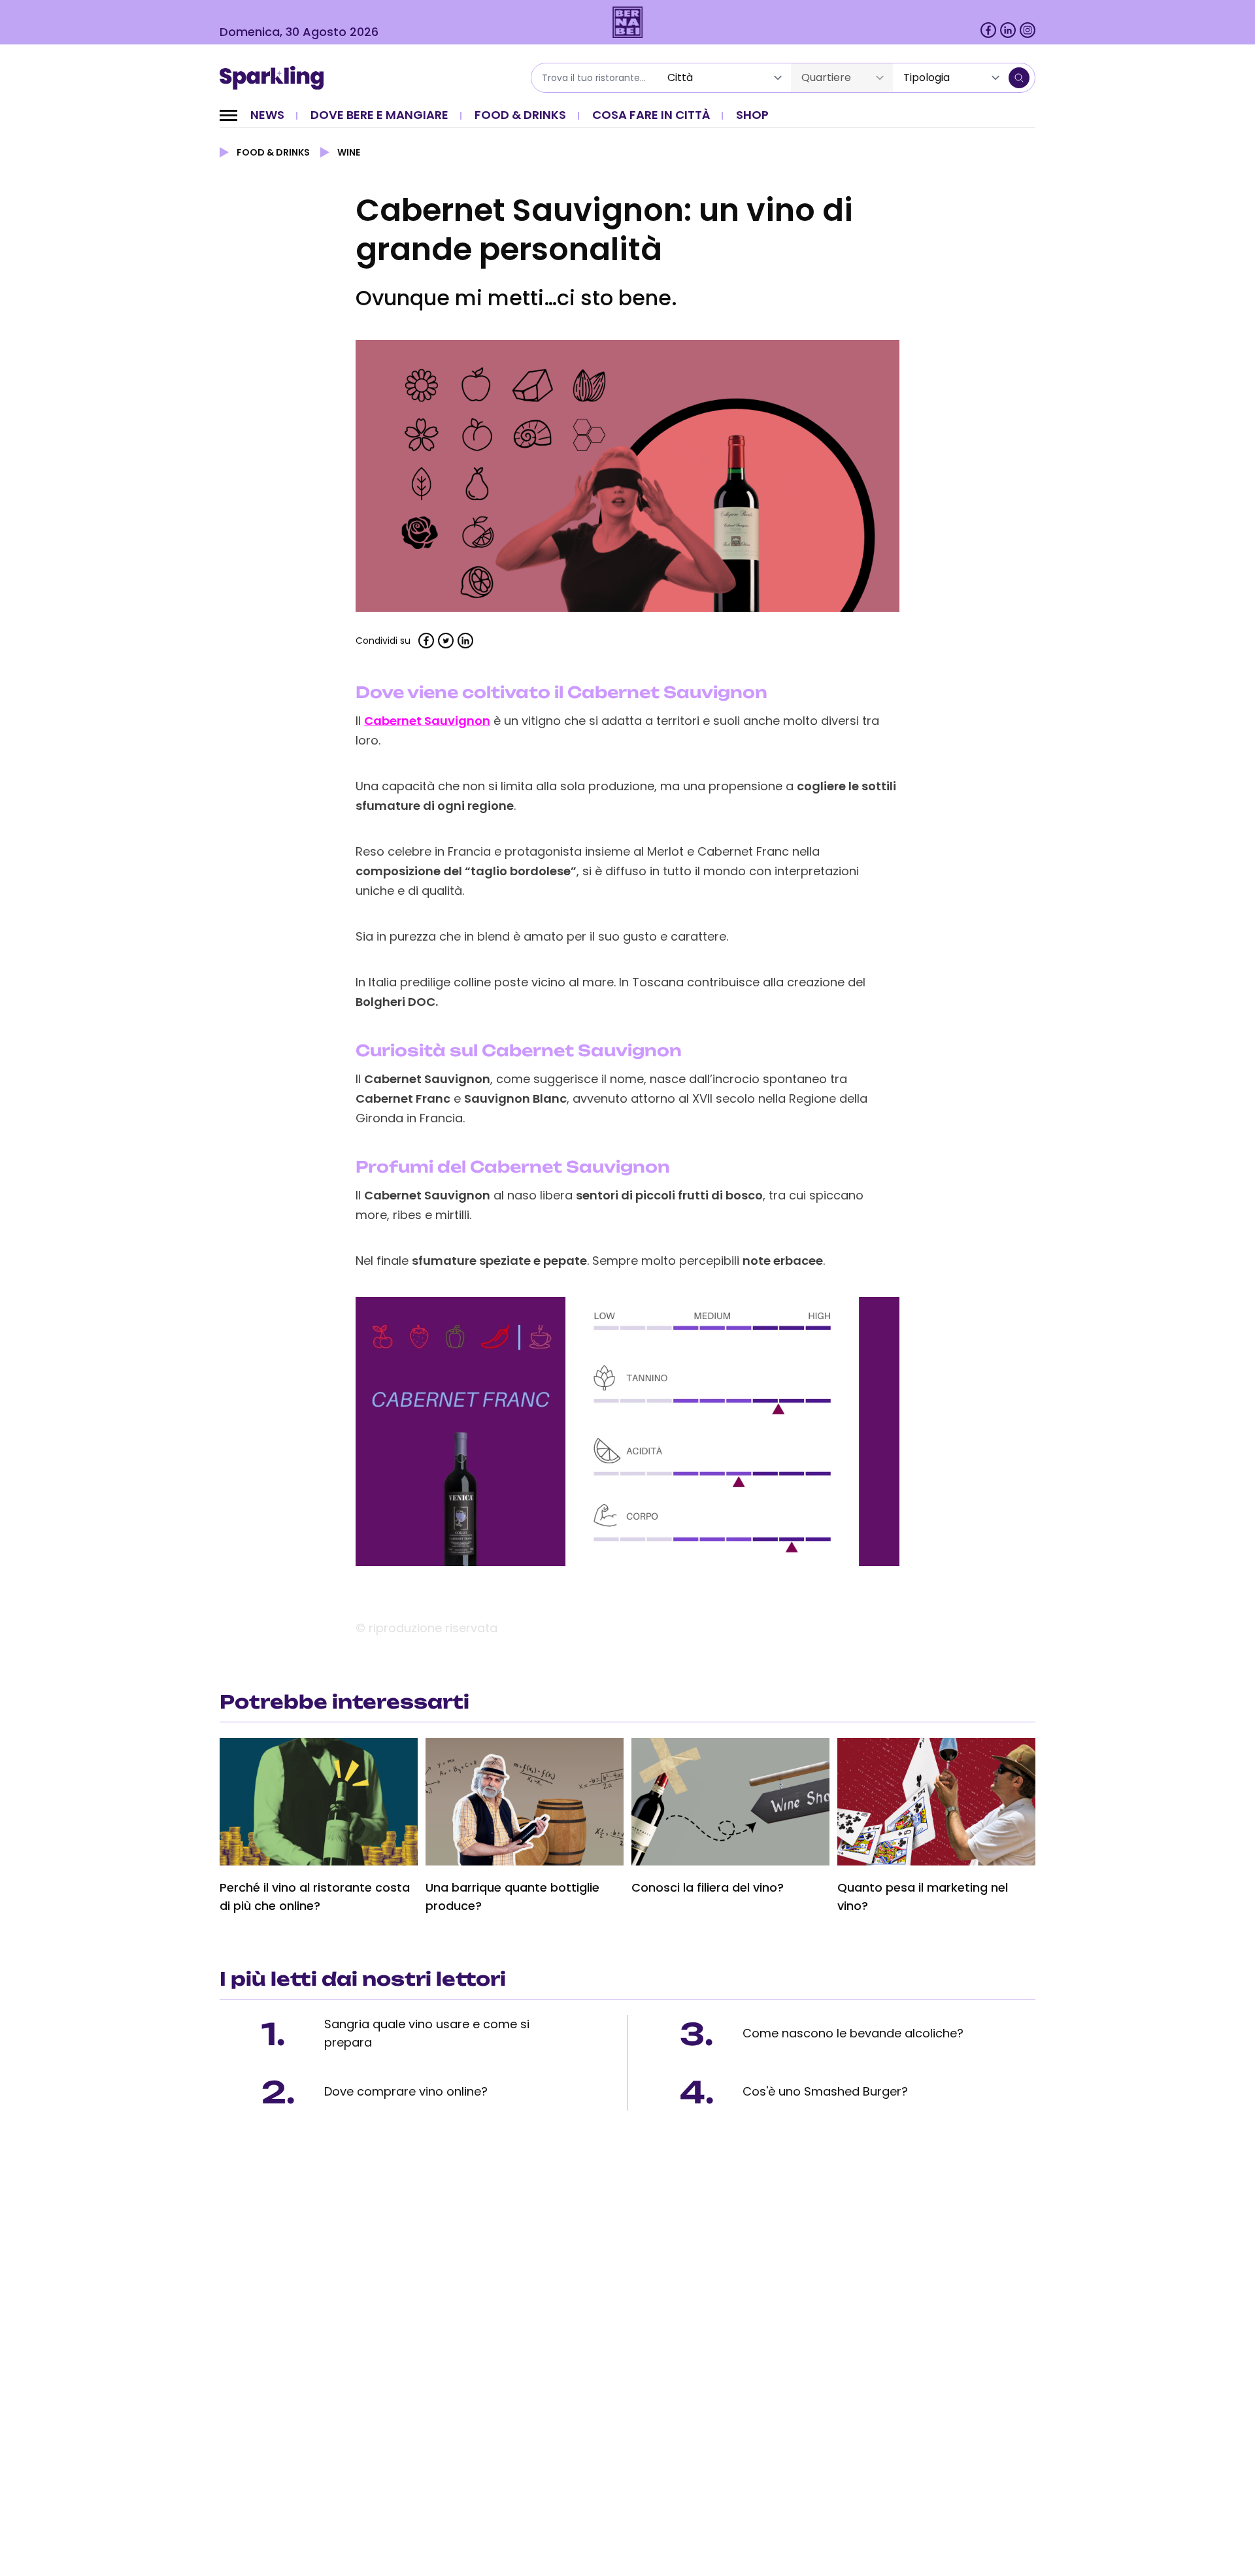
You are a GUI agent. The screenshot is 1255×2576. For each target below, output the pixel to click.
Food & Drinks (520, 115)
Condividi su (383, 641)
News (267, 115)
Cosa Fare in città (651, 115)
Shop (752, 115)
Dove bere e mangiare (379, 115)
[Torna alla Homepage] (276, 78)
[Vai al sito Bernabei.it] (628, 22)
